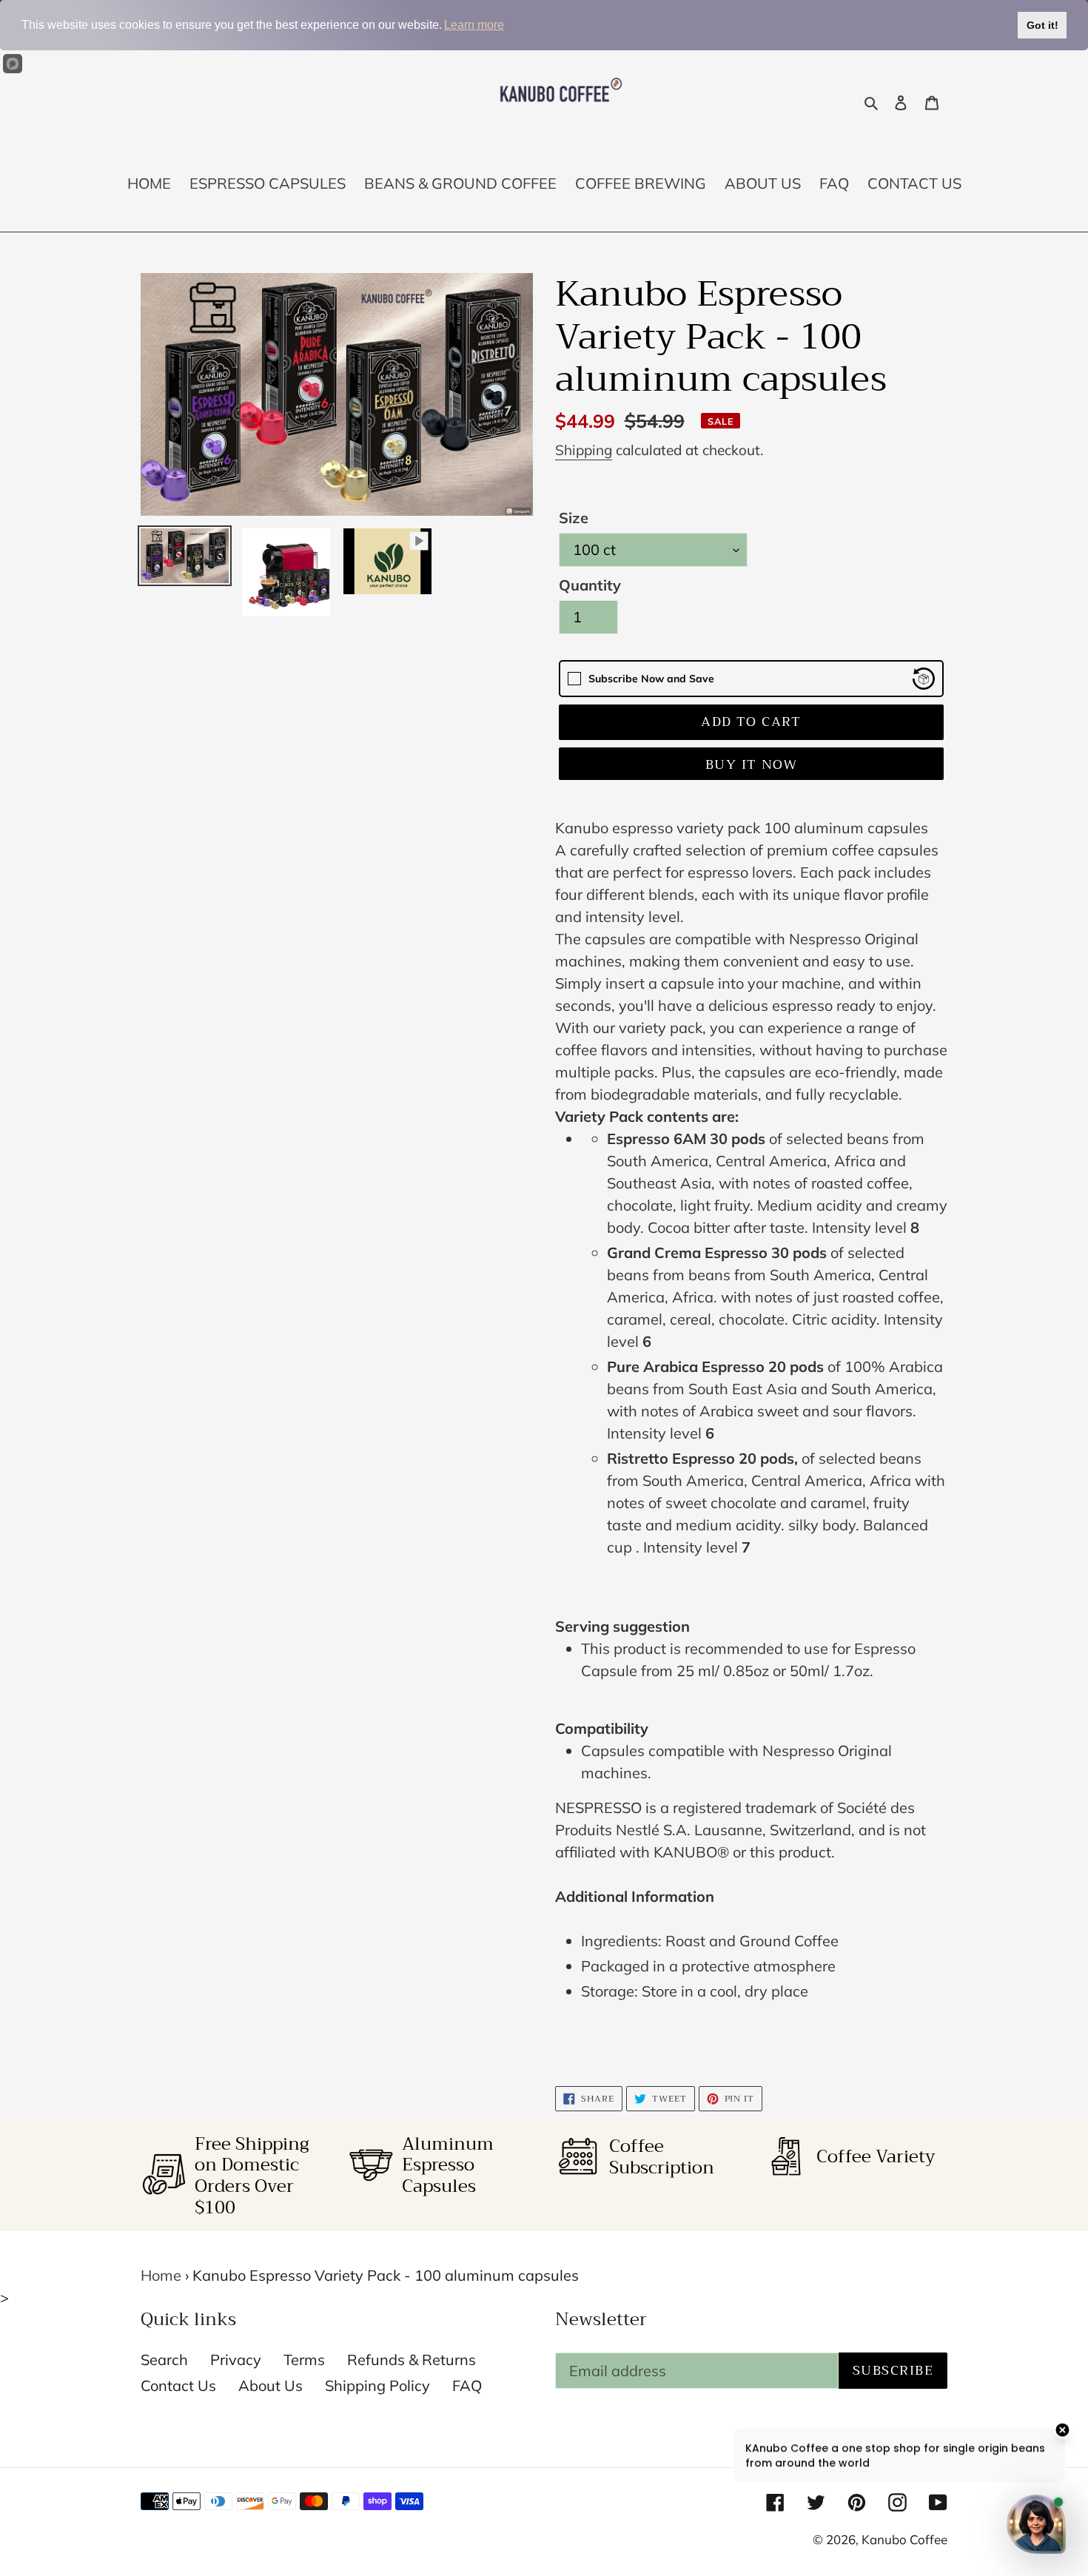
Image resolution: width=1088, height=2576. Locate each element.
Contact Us (178, 2385)
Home (161, 2275)
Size (574, 518)
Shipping (584, 450)
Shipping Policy (377, 2385)
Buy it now (751, 764)
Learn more (474, 25)
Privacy (236, 2360)
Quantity (590, 585)
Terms (304, 2360)
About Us (271, 2385)
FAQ (467, 2385)
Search (164, 2360)
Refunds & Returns (412, 2360)
